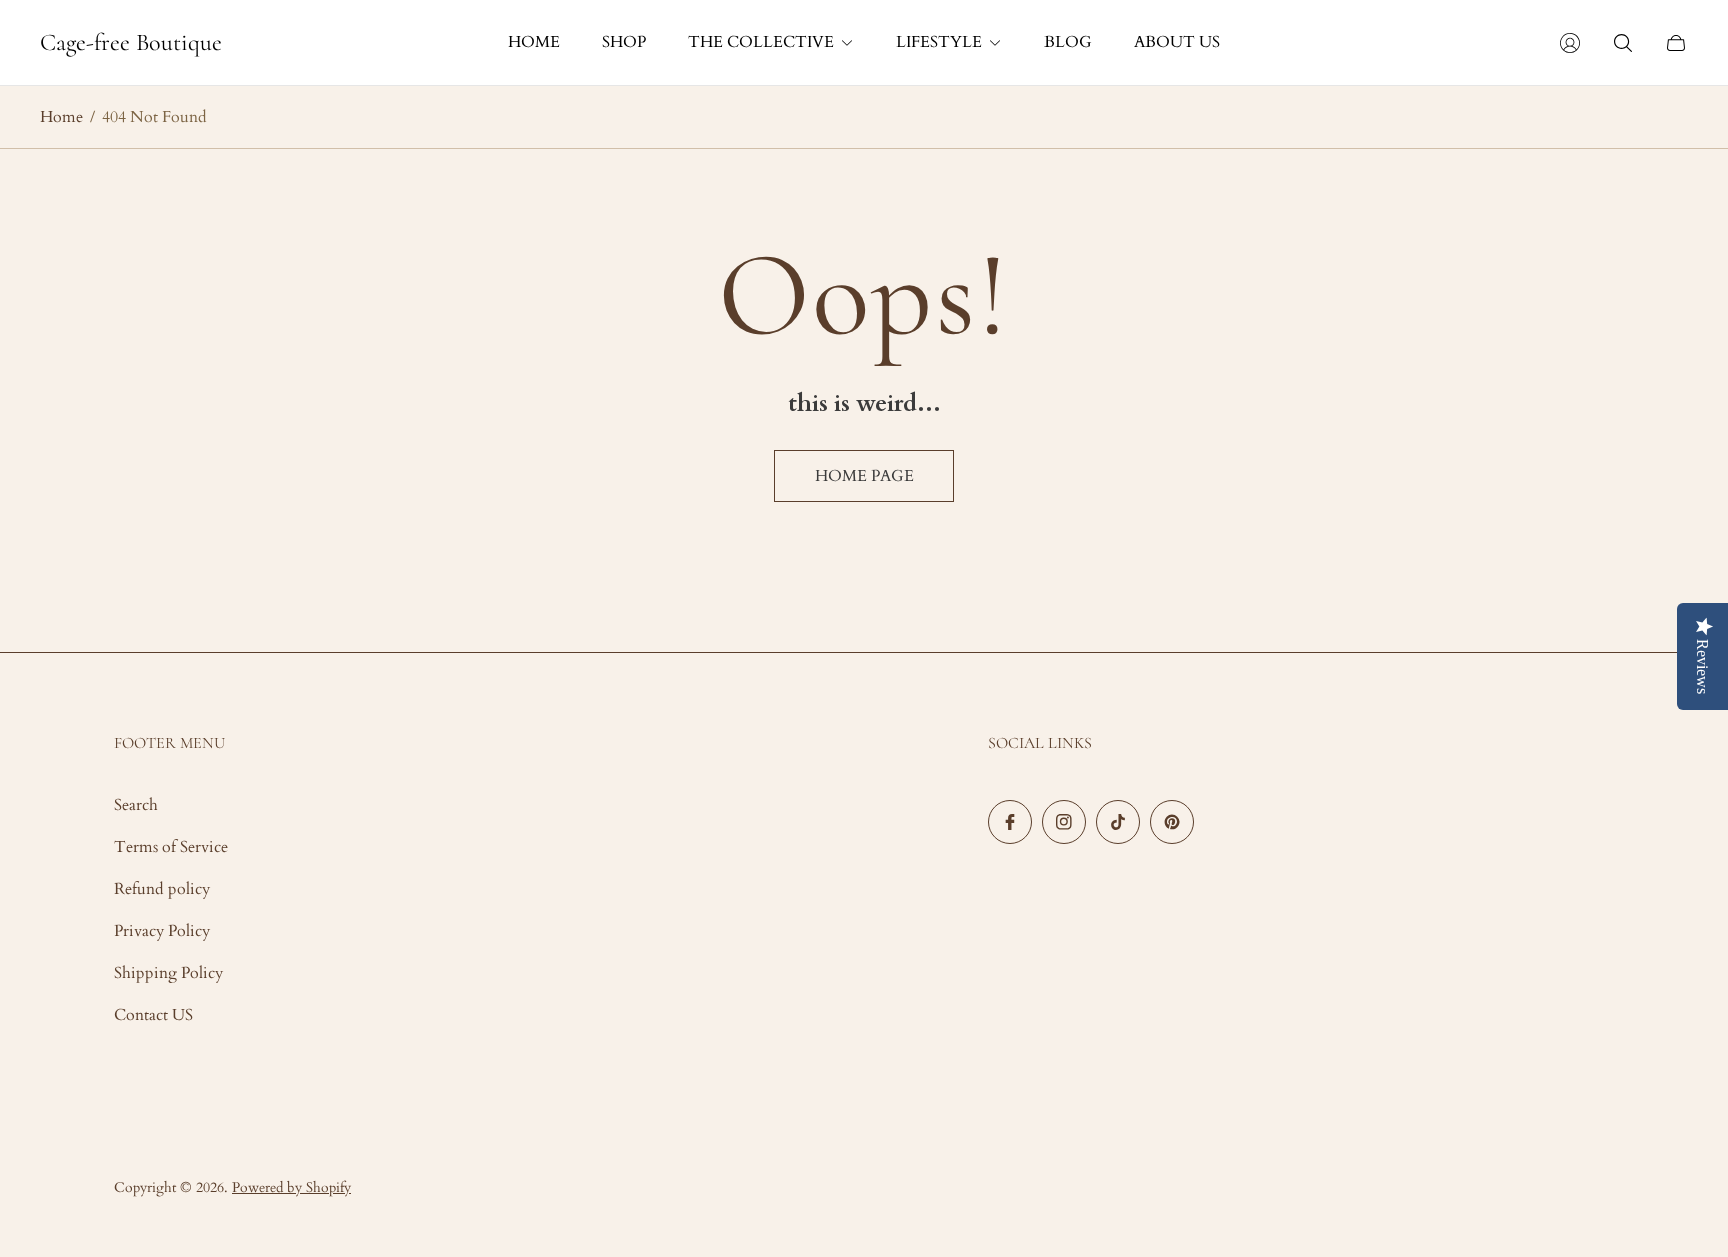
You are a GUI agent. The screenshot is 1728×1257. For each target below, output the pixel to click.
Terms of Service (171, 847)
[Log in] (1570, 43)
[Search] (1623, 43)
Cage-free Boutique (131, 43)
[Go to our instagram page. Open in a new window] (1064, 822)
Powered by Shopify (291, 1187)
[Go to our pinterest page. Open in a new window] (1172, 822)
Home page (864, 476)
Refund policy (162, 889)
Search (136, 805)
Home (61, 117)
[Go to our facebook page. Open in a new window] (1010, 822)
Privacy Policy (162, 931)
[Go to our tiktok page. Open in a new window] (1118, 822)
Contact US (153, 1015)
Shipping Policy (168, 973)
